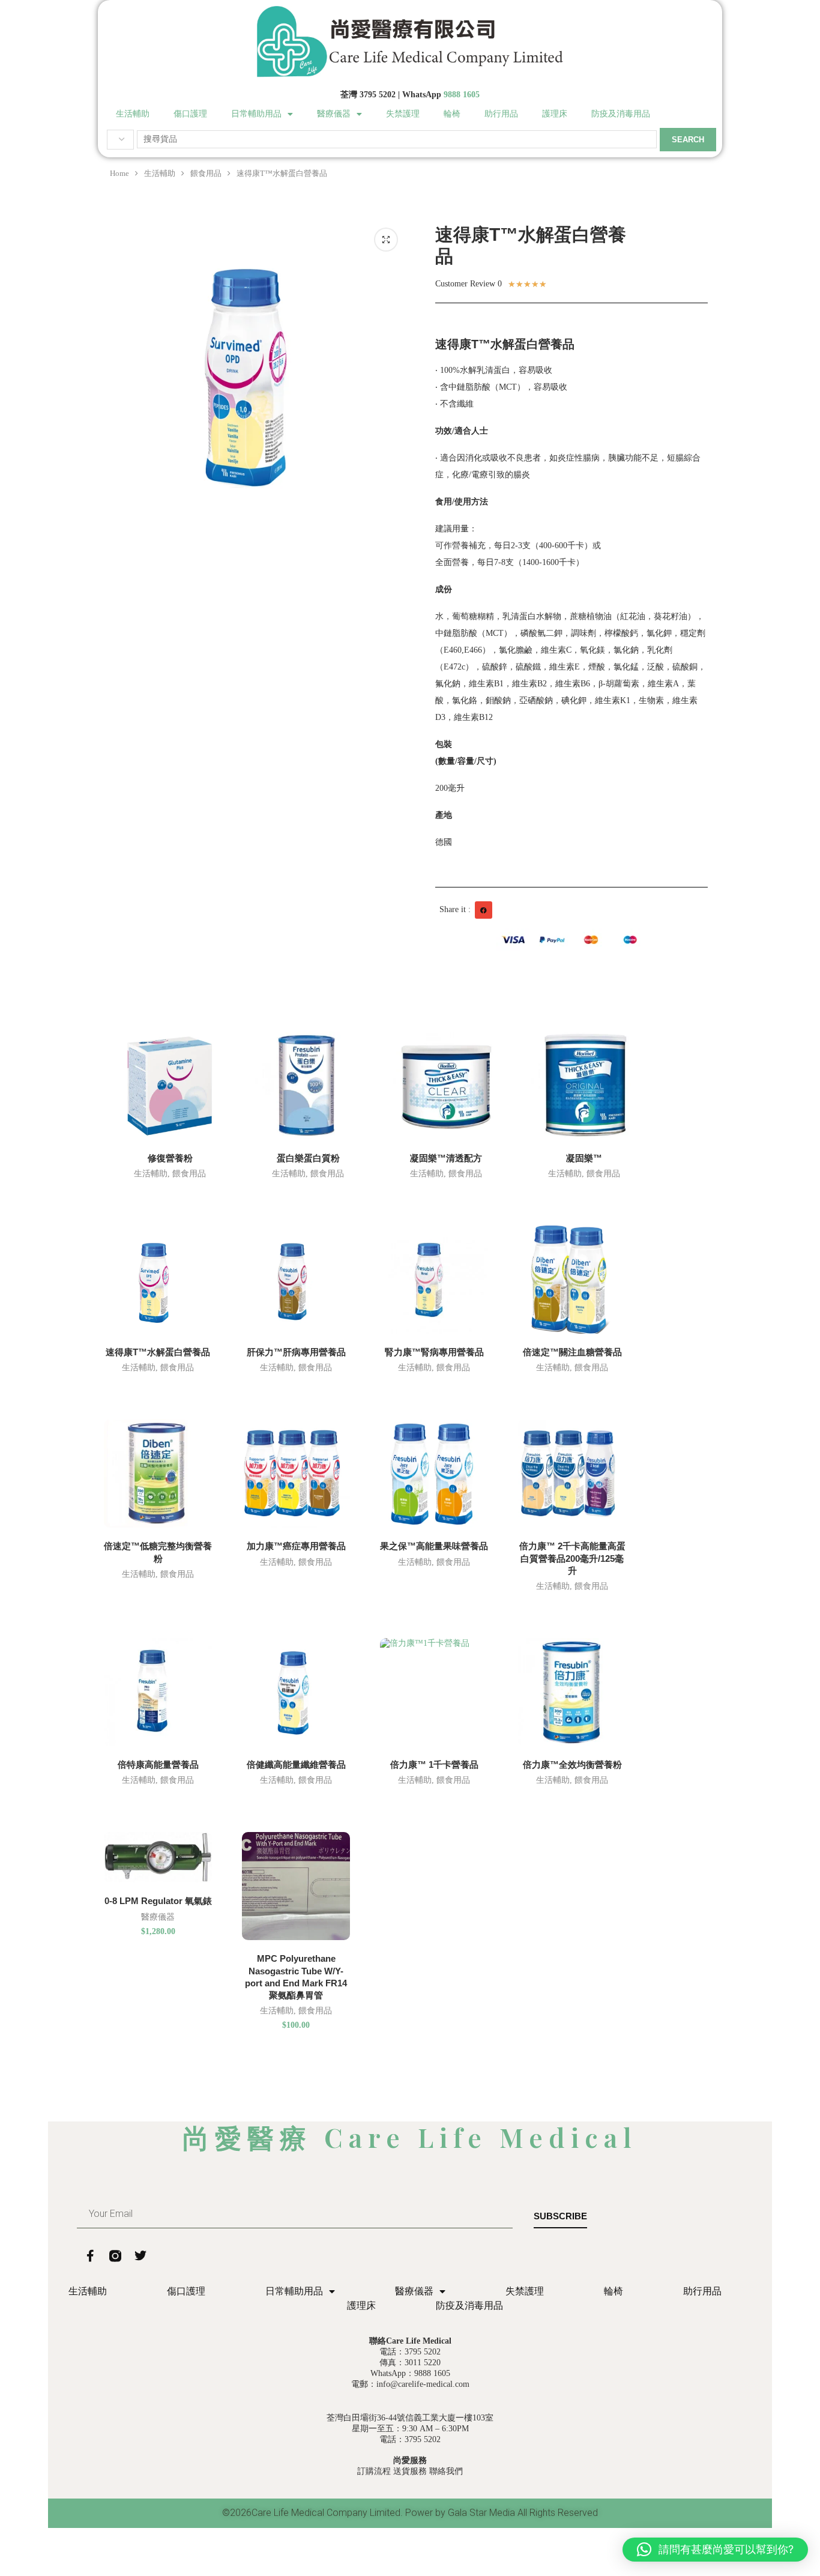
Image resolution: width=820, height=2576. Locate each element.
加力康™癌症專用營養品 (296, 1546)
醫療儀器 (334, 114)
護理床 (555, 114)
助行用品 (501, 114)
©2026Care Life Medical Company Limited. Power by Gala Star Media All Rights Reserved (410, 2513)
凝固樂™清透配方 (446, 1158)
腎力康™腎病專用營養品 (434, 1352)
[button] (484, 910)
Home (119, 173)
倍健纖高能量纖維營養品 (296, 1764)
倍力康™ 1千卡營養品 (434, 1764)
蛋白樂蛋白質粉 (308, 1158)
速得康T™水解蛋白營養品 (158, 1352)
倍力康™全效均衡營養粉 (572, 1764)
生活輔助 (133, 114)
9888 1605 (462, 95)
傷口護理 (190, 114)
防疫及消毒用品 (621, 114)
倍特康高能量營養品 (158, 1764)
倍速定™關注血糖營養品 (572, 1352)
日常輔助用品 (256, 114)
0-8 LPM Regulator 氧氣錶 (158, 1901)
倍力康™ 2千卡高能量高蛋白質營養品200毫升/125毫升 (572, 1558)
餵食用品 (206, 173)
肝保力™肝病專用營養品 (296, 1352)
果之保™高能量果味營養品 (434, 1546)
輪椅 (452, 114)
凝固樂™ (584, 1158)
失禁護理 (403, 114)
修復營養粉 (170, 1158)
